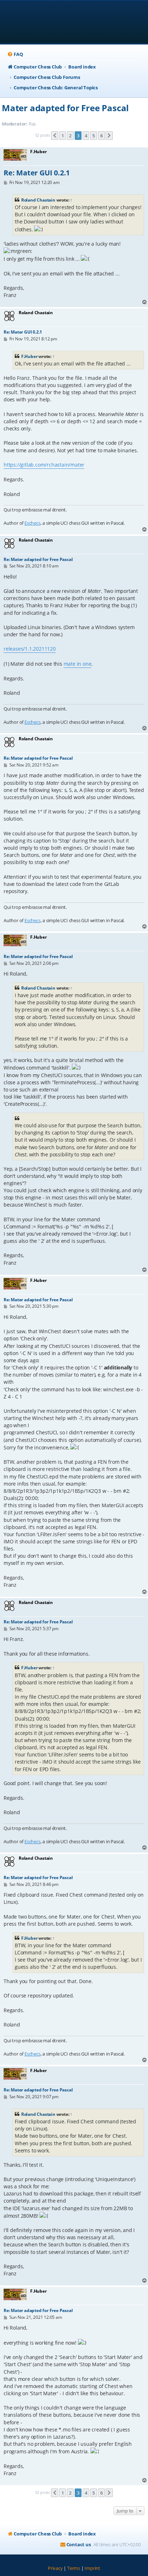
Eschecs (33, 523)
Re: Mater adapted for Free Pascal (38, 559)
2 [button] (70, 136)
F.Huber (29, 356)
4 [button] (86, 136)
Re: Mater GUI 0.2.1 (37, 173)
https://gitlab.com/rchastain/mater (44, 465)
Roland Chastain (38, 200)
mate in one (78, 664)
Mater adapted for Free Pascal (65, 108)
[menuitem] (15, 54)
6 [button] (101, 136)
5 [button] (94, 136)
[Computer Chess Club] (74, 22)
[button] (55, 136)
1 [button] (63, 136)
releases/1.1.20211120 (30, 649)
